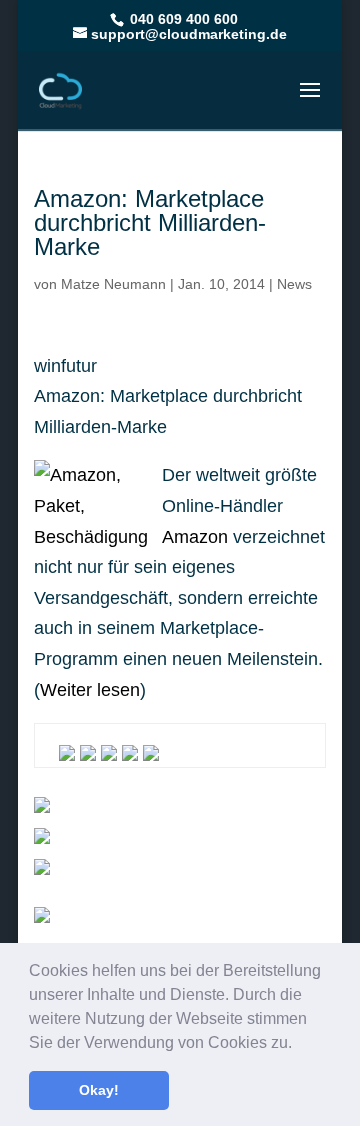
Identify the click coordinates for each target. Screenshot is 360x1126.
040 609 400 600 (182, 19)
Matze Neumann (113, 284)
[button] (299, 1044)
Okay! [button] (99, 1090)
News (294, 284)
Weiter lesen (90, 690)
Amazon (195, 537)
